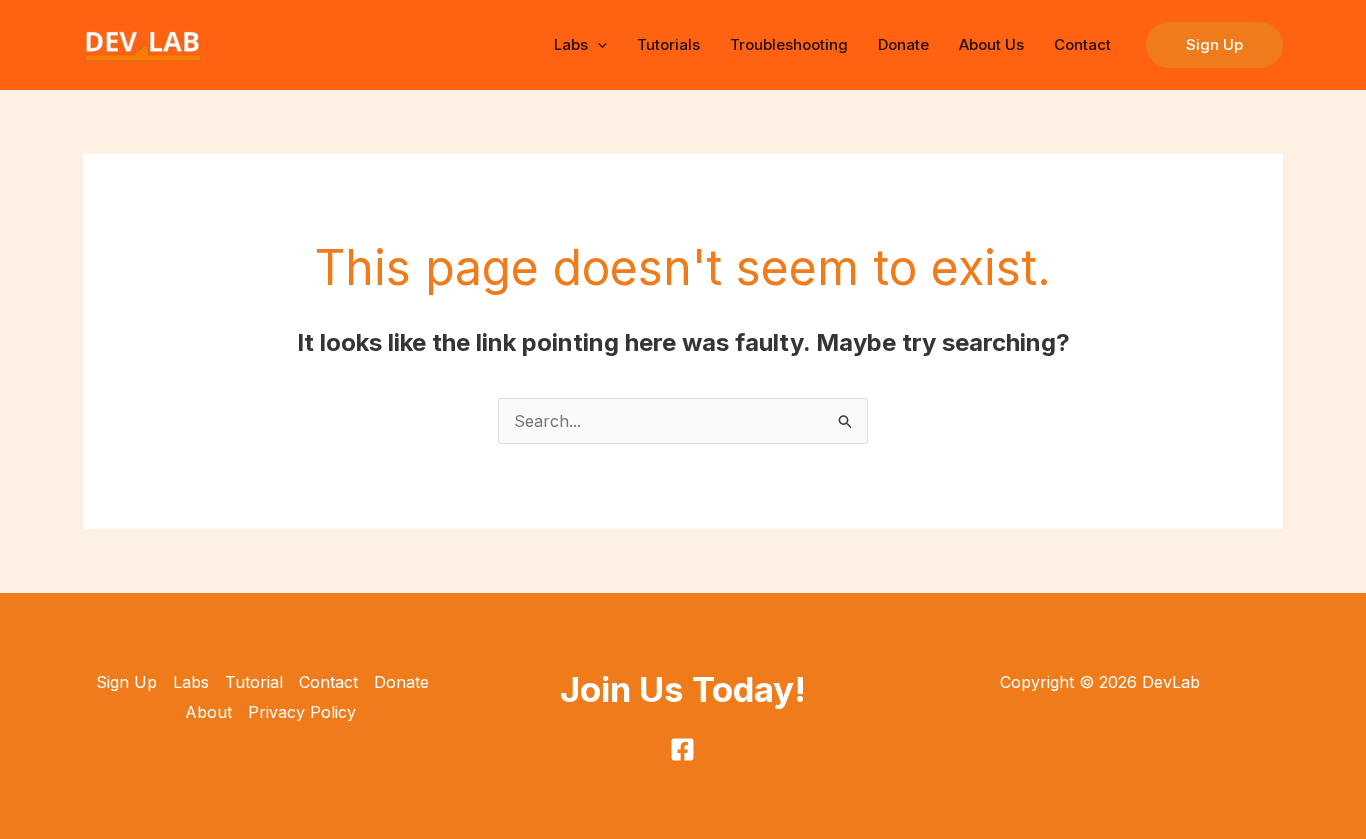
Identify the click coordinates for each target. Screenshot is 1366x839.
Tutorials (668, 44)
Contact (1082, 44)
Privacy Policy (302, 712)
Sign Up (126, 682)
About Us (991, 44)
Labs (571, 44)
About (208, 712)
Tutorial (254, 682)
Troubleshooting (789, 44)
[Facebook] (682, 749)
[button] (597, 45)
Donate (903, 44)
